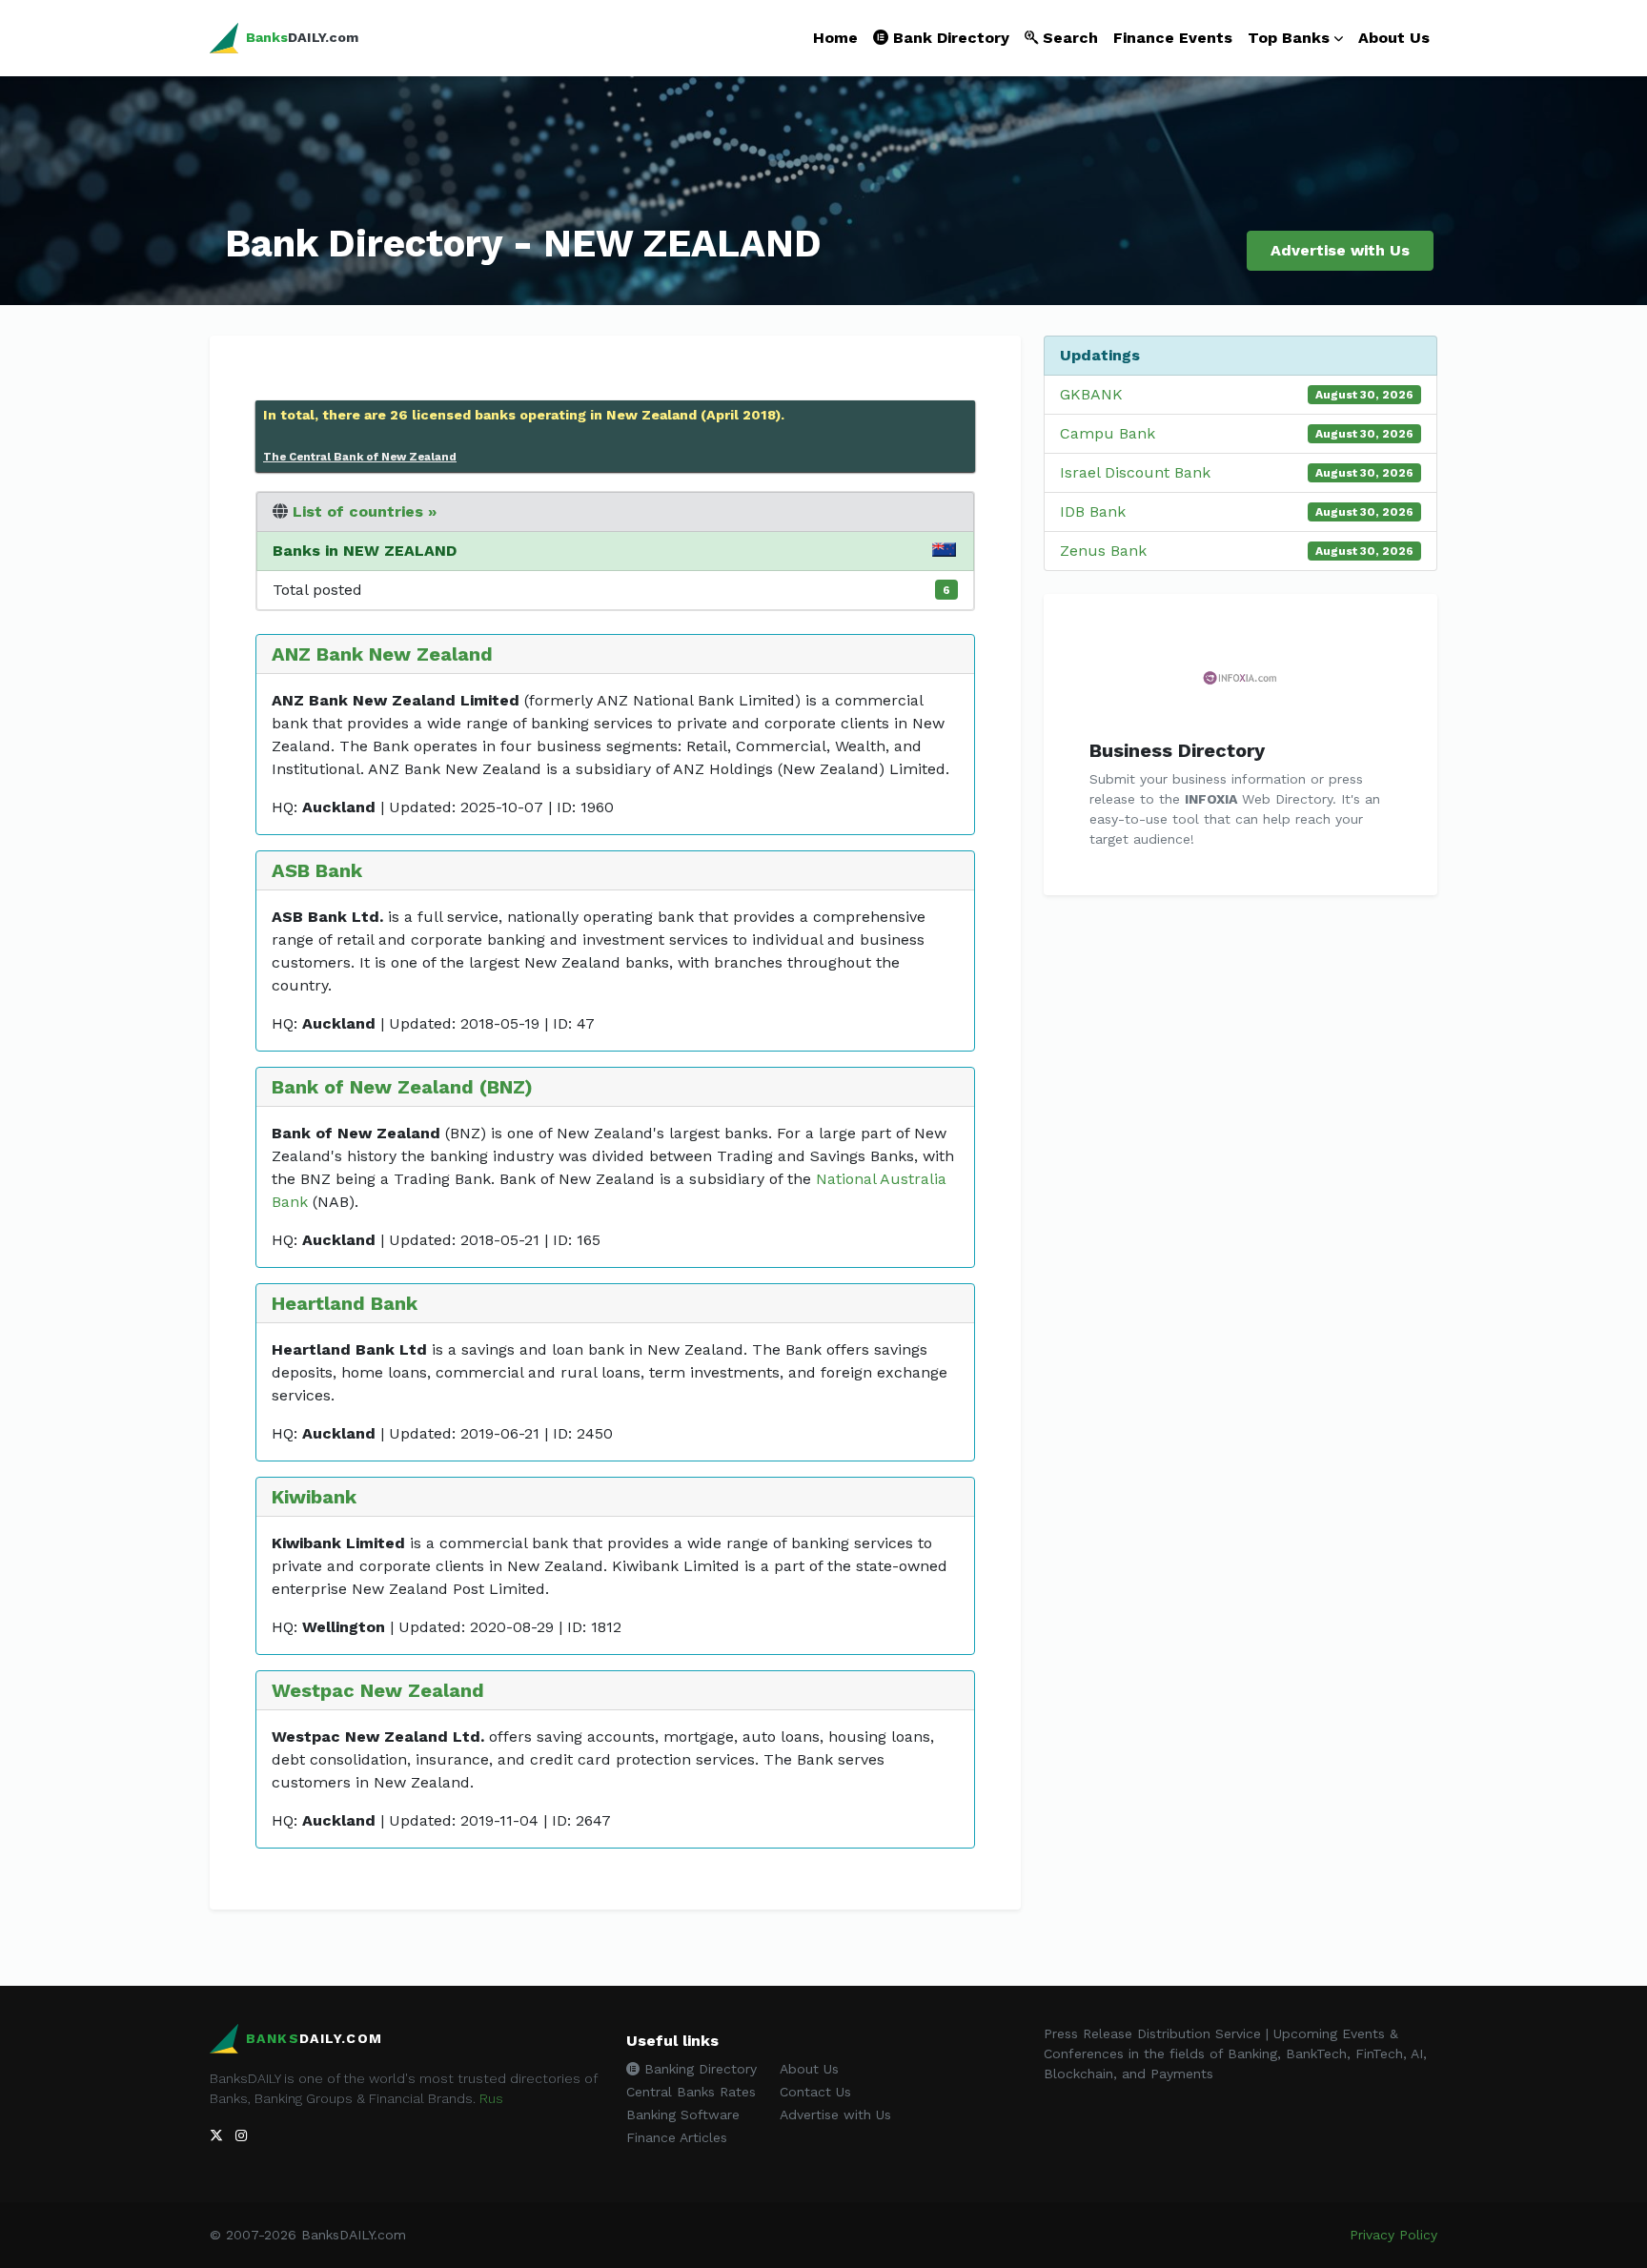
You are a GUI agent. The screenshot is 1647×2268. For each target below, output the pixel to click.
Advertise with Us (1340, 250)
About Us (1394, 38)
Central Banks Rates (691, 2092)
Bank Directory (949, 38)
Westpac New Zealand (378, 1690)
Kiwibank (314, 1497)
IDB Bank (1093, 511)
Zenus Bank (1103, 551)
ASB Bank (317, 870)
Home (835, 38)
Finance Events (1173, 38)
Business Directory (1177, 750)
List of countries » (365, 511)
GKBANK (1091, 394)
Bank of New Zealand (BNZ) (402, 1087)
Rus (491, 2098)
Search (1068, 38)
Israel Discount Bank (1135, 472)
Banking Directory (698, 2069)
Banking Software (683, 2115)
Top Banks (1289, 38)
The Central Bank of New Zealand (360, 457)
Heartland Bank (345, 1303)
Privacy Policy (1393, 2235)
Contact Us (815, 2092)
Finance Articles (677, 2137)
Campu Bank (1108, 433)
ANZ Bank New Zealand (382, 654)
